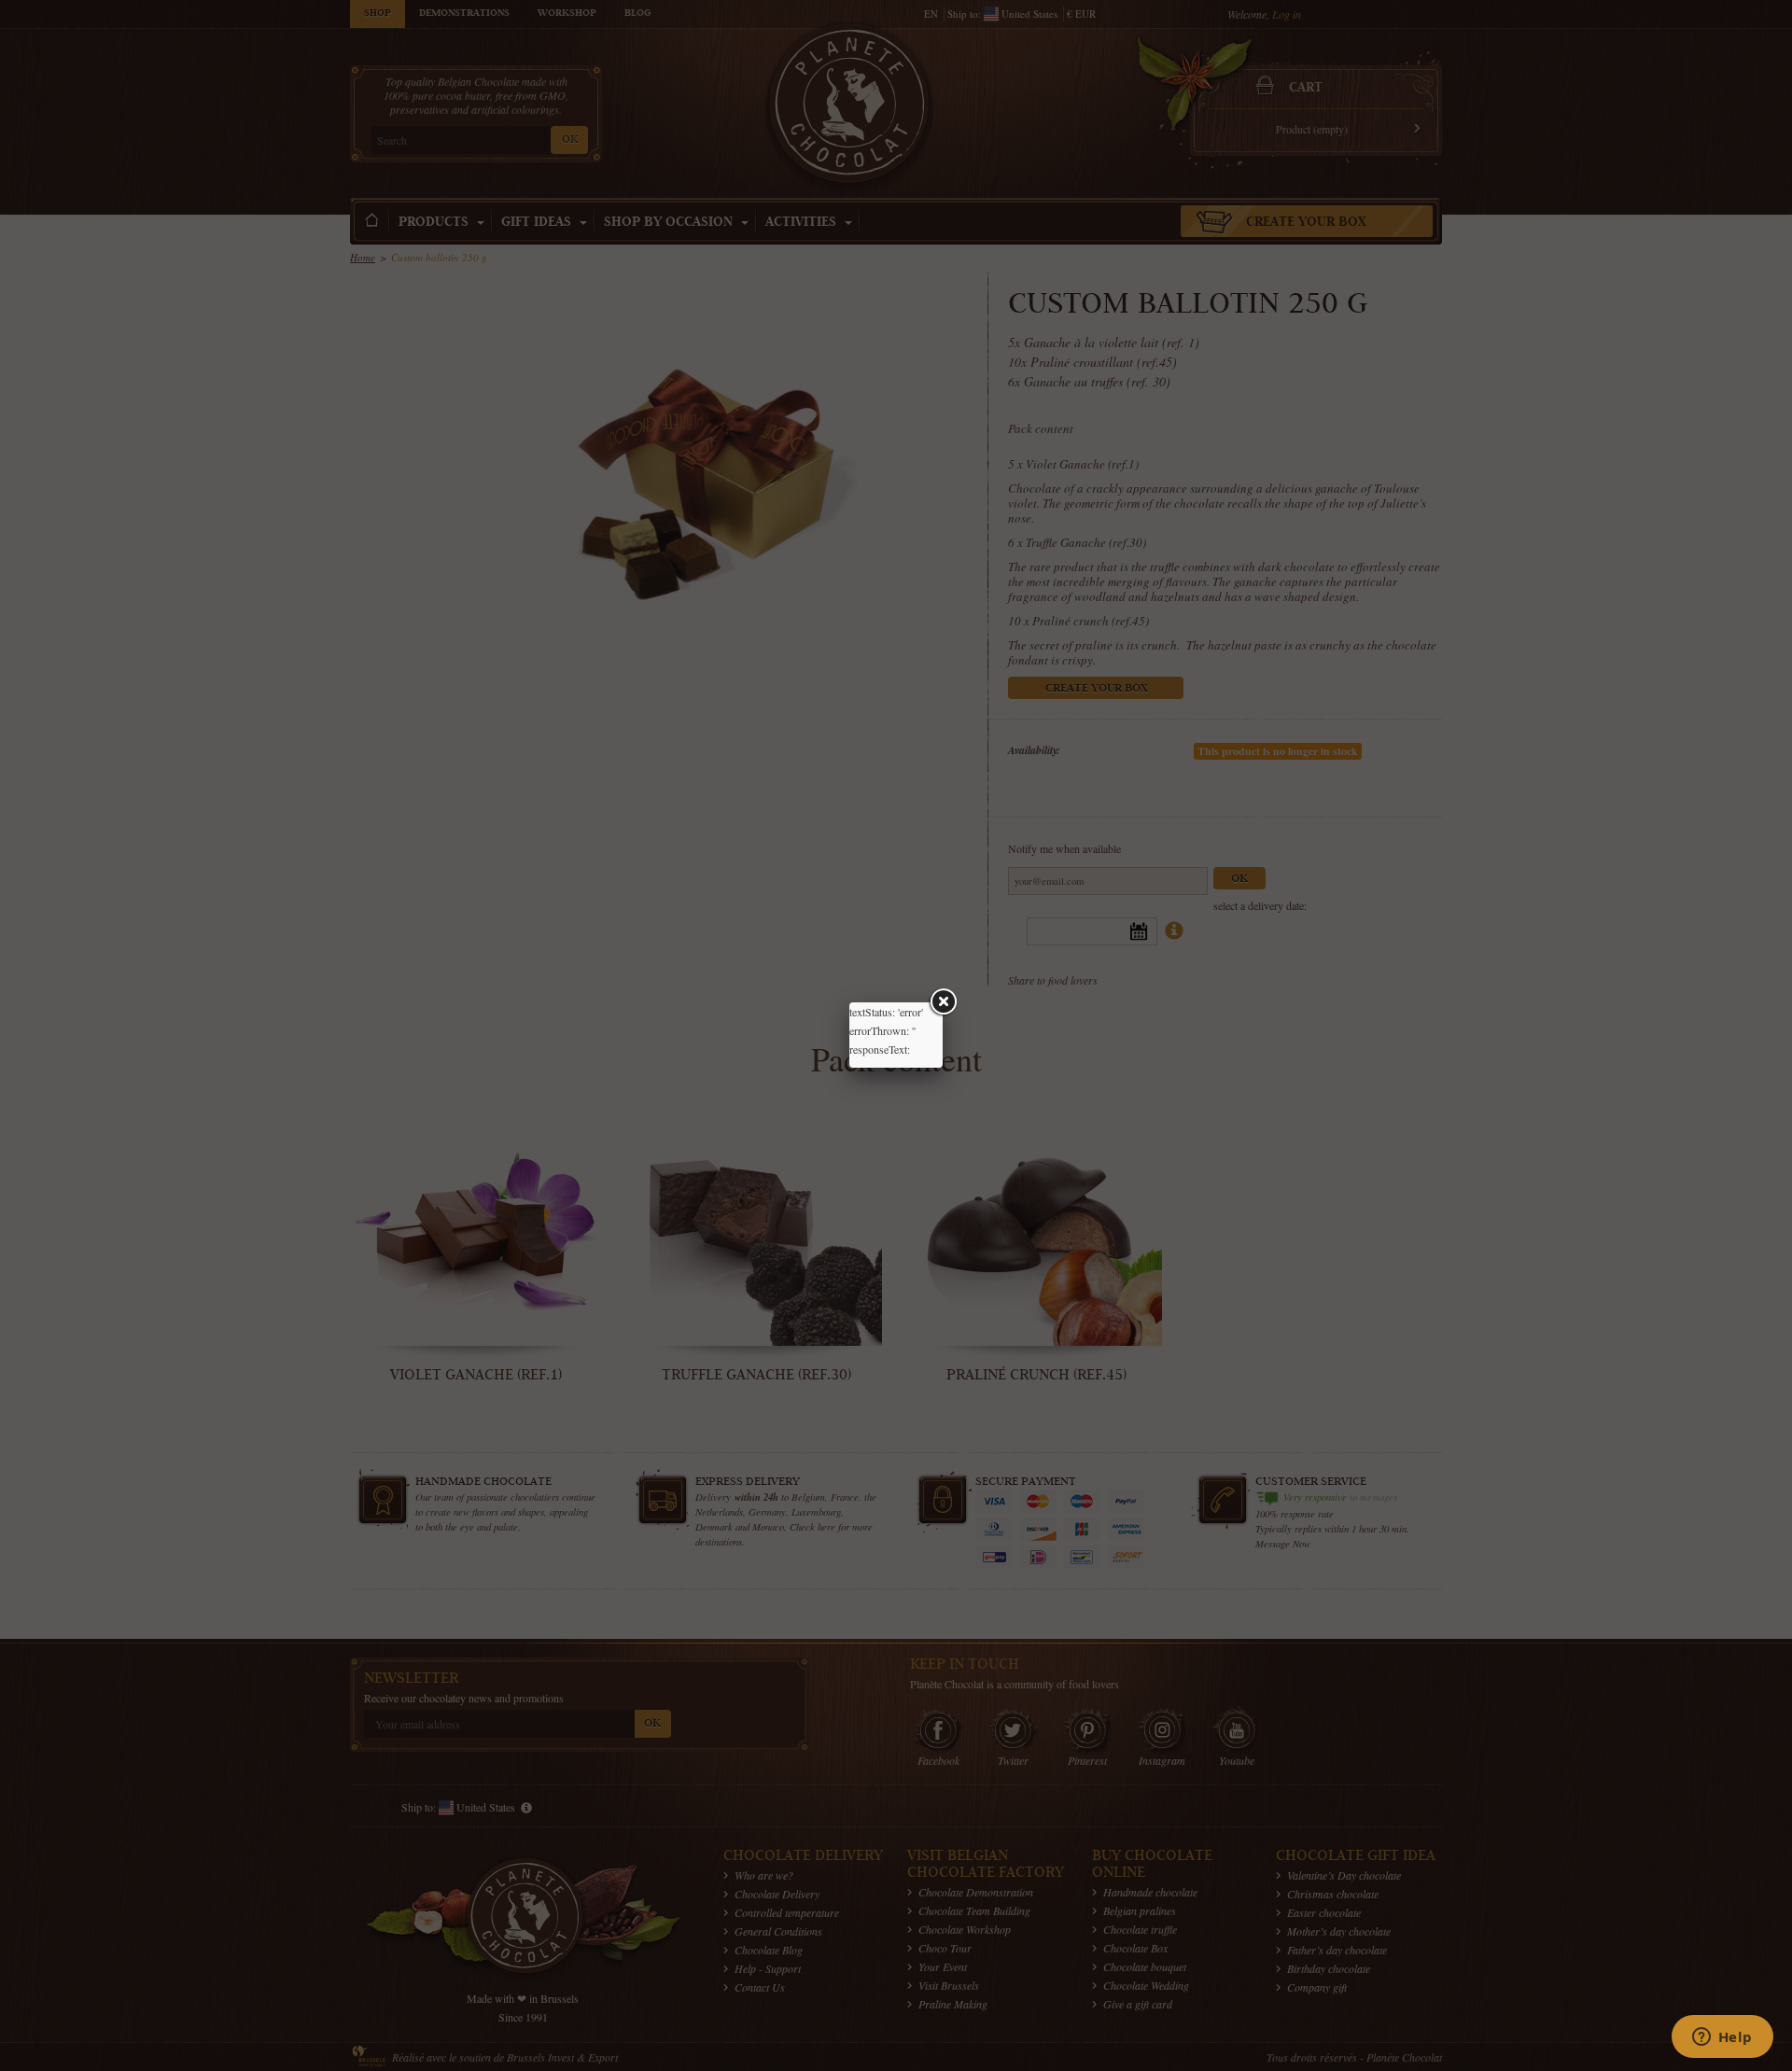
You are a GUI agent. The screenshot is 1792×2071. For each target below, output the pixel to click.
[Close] (943, 1002)
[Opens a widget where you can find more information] (1722, 2038)
